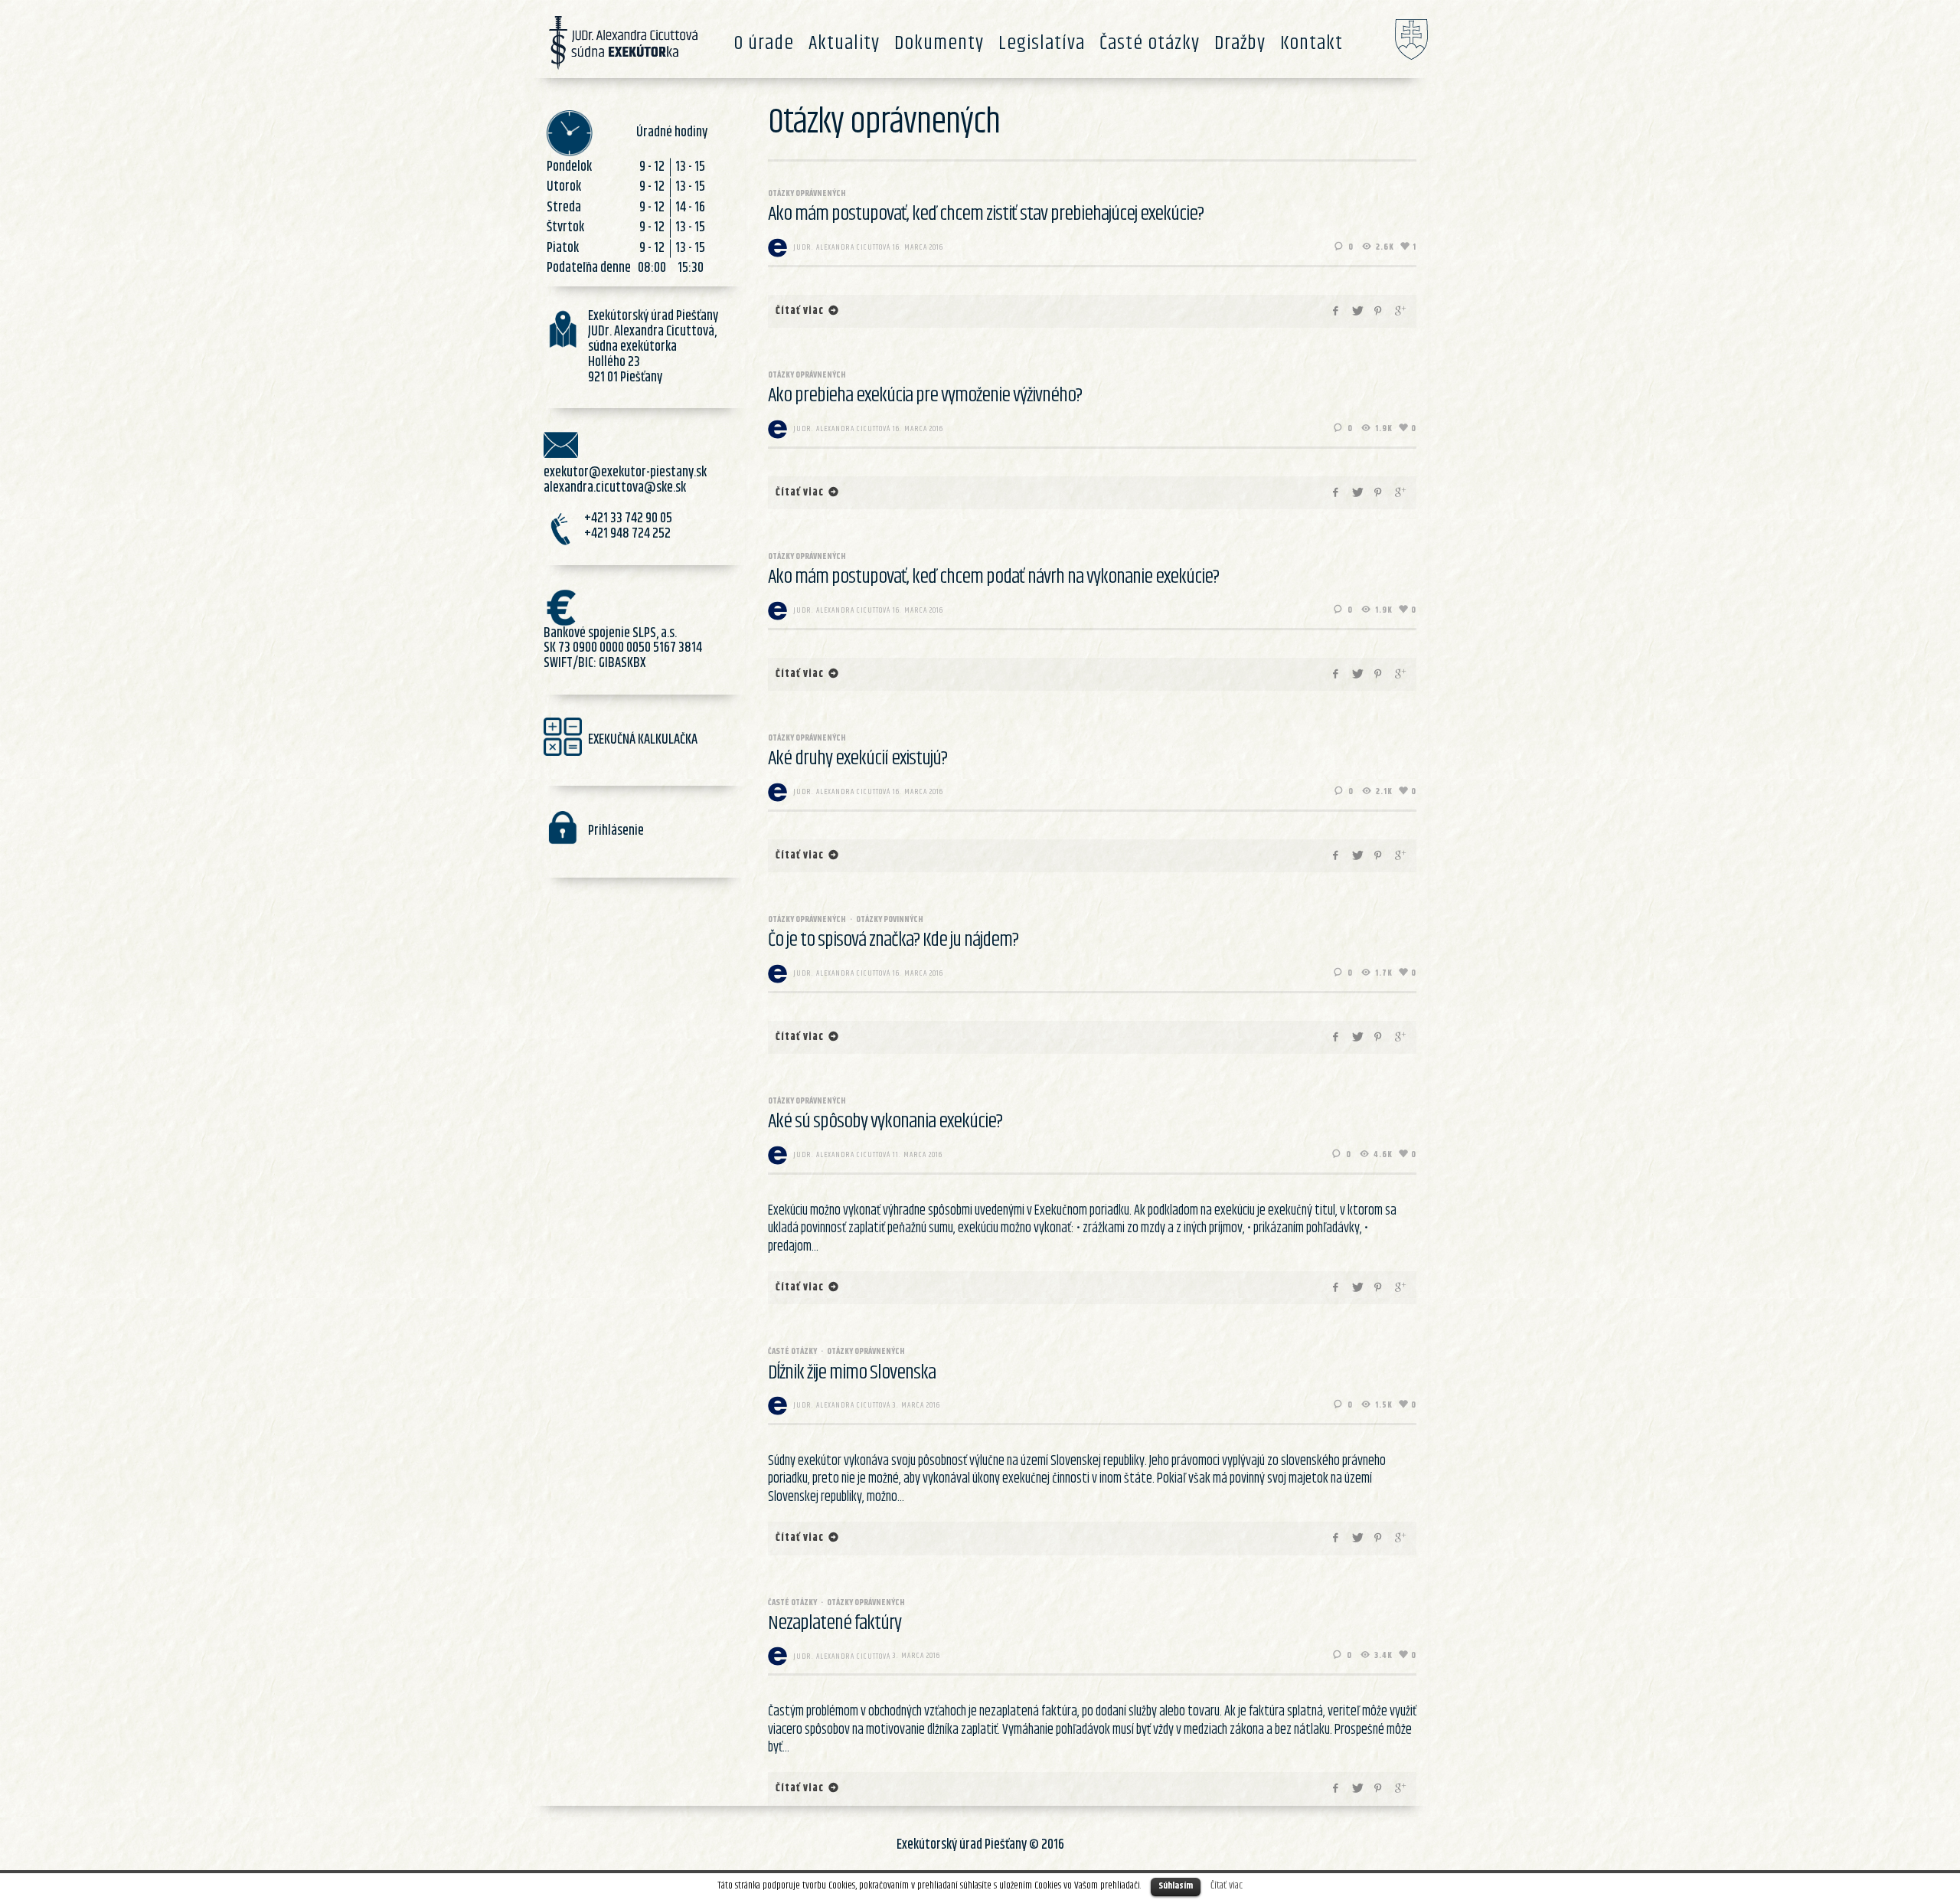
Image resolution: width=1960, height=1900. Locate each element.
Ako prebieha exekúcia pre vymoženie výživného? (925, 396)
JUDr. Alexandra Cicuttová (842, 247)
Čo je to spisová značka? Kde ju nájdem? (893, 940)
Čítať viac (1227, 1885)
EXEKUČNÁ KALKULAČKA (643, 740)
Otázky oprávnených (807, 193)
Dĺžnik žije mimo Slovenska (852, 1373)
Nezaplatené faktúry (835, 1623)
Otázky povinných (890, 919)
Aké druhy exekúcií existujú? (857, 759)
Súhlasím (1176, 1886)
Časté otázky (792, 1351)
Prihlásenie (616, 831)
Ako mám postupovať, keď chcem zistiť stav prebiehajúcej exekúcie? (986, 214)
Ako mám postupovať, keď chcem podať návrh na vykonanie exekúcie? (993, 577)
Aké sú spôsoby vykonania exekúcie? (885, 1122)
